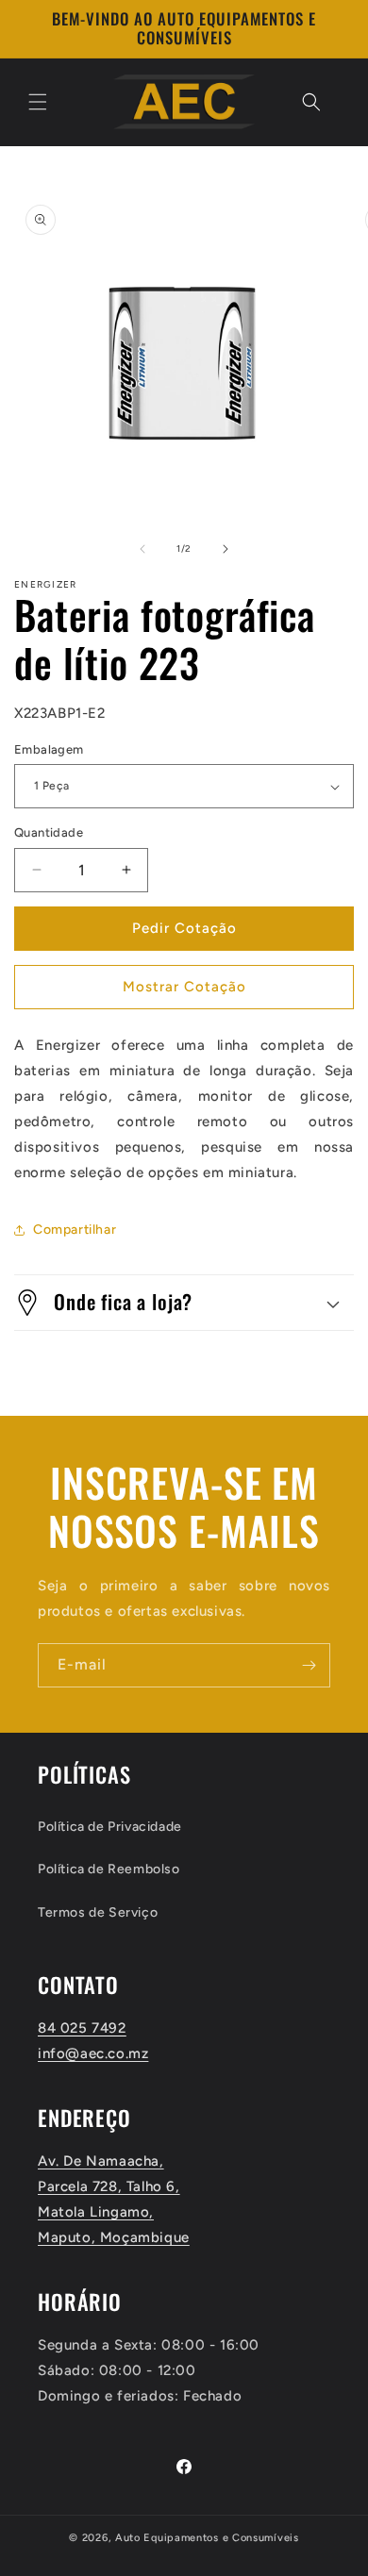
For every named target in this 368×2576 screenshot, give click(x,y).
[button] (38, 102)
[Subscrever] (309, 1665)
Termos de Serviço (98, 1912)
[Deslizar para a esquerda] (142, 549)
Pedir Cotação (184, 928)
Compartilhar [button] (75, 1230)
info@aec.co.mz (93, 2053)
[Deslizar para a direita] (226, 549)
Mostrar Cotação (184, 987)
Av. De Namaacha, (101, 2161)
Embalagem (49, 749)
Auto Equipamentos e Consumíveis (207, 2538)
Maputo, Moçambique (114, 2237)
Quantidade (49, 832)
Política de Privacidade (110, 1827)
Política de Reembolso (109, 1869)
